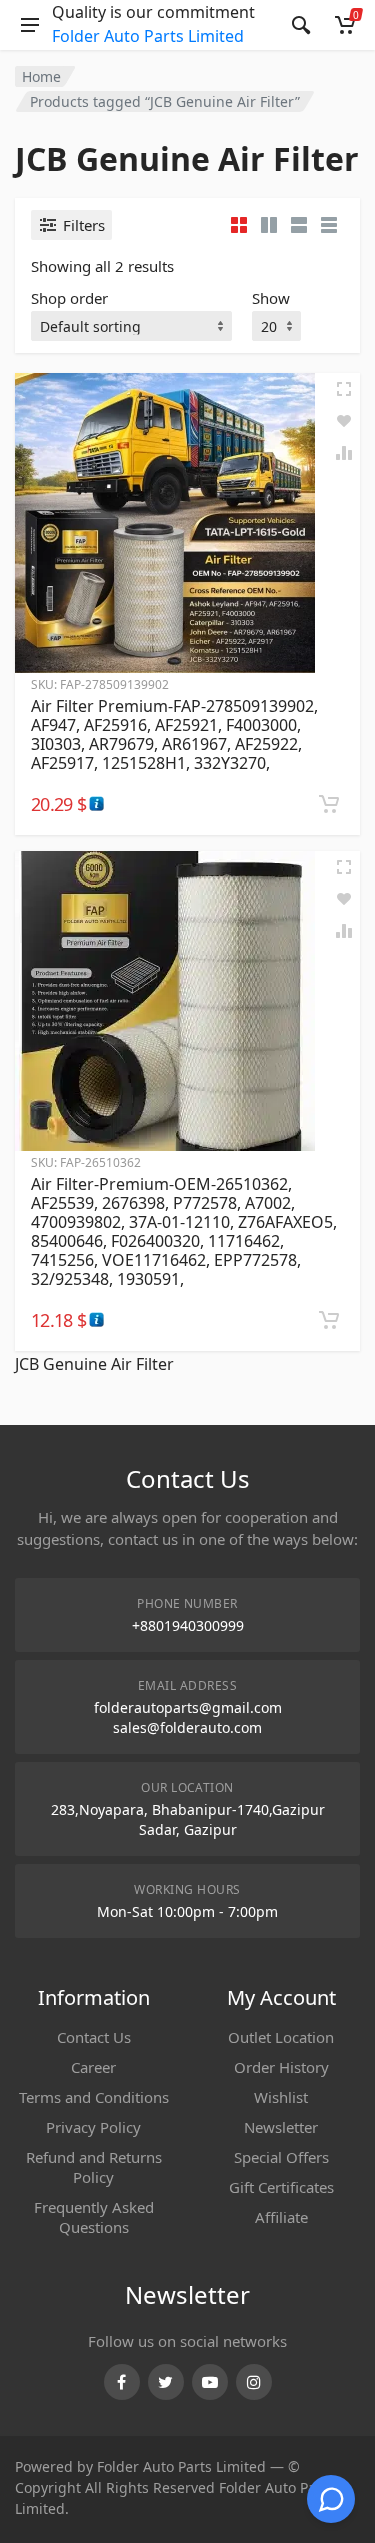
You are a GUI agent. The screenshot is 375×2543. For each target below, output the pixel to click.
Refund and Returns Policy (94, 2167)
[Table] (329, 225)
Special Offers (281, 2157)
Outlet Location (281, 2037)
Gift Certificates (281, 2187)
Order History (281, 2067)
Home (41, 76)
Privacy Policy (93, 2127)
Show (271, 298)
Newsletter (281, 2127)
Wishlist (281, 2097)
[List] (299, 225)
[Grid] (239, 225)
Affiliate (281, 2217)
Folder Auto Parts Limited (148, 36)
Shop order (69, 298)
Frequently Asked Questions (94, 2217)
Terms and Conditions (94, 2097)
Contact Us (94, 2037)
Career (93, 2067)
